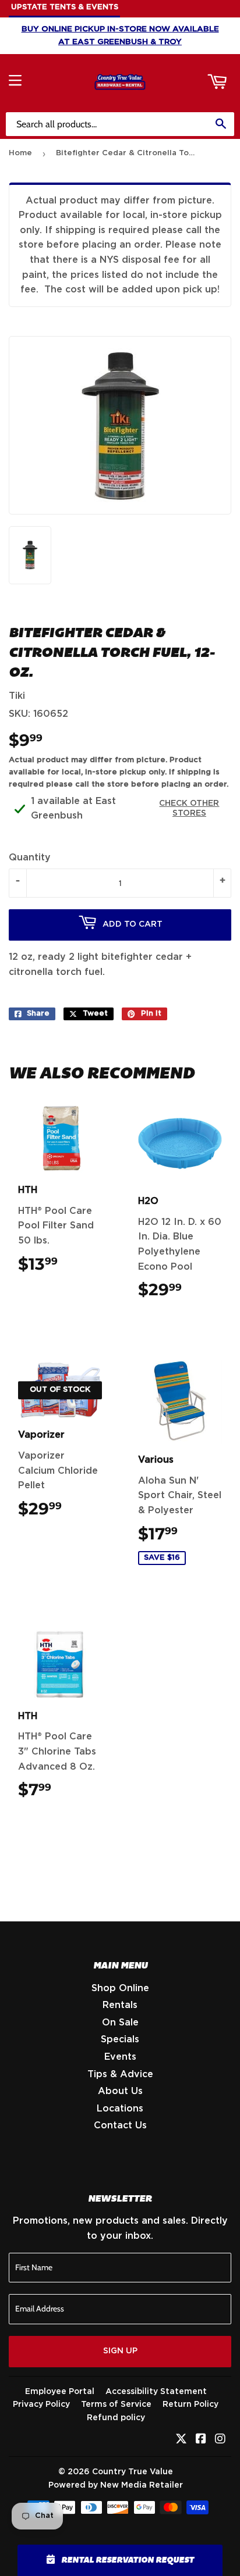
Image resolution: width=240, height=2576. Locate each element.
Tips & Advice (120, 2074)
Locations (120, 2109)
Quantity (30, 858)
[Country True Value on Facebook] (201, 2440)
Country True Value (133, 2472)
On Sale (120, 2023)
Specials (120, 2039)
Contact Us (120, 2125)
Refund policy (116, 2418)
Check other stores (189, 808)
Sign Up (120, 2351)
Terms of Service (116, 2404)
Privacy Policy (41, 2404)
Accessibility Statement (156, 2392)
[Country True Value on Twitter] (181, 2440)
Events (120, 2057)
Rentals (120, 2005)
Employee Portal (60, 2392)
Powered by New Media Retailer (116, 2485)
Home (20, 153)
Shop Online (120, 1988)
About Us (120, 2091)
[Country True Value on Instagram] (220, 2440)
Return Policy (190, 2404)
